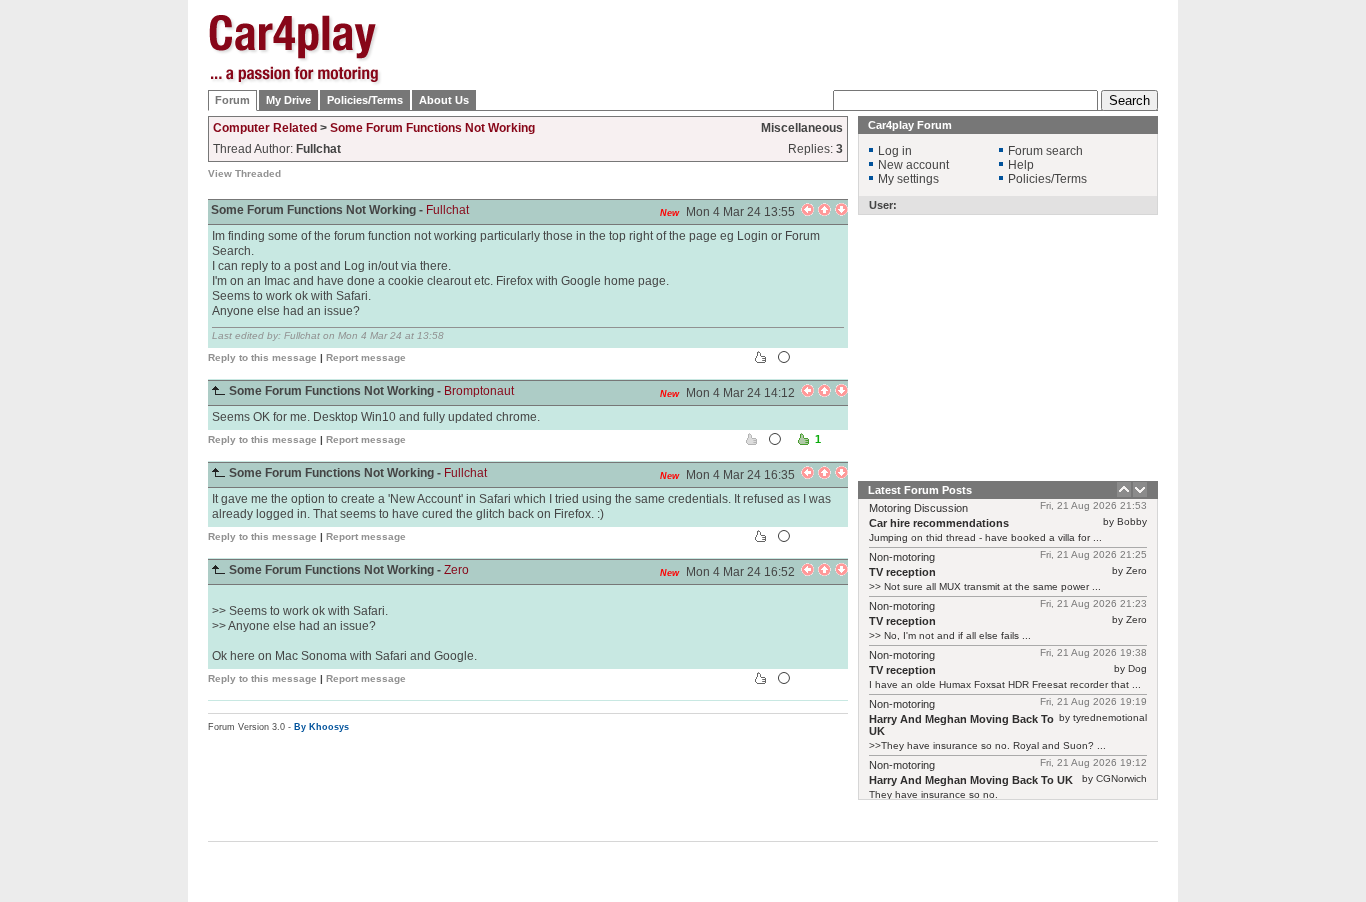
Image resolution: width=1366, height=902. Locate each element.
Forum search (1045, 151)
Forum (232, 100)
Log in (895, 151)
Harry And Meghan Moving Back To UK (971, 780)
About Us (444, 100)
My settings (908, 179)
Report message (366, 357)
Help (1021, 165)
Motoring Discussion (918, 508)
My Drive (288, 100)
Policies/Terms (365, 100)
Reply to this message (262, 357)
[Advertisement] (1258, 315)
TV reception (902, 572)
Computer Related (265, 128)
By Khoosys (321, 727)
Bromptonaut (479, 391)
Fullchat (447, 210)
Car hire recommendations (939, 523)
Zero (456, 570)
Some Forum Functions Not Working (432, 128)
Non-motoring (902, 557)
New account (913, 165)
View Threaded (244, 173)
